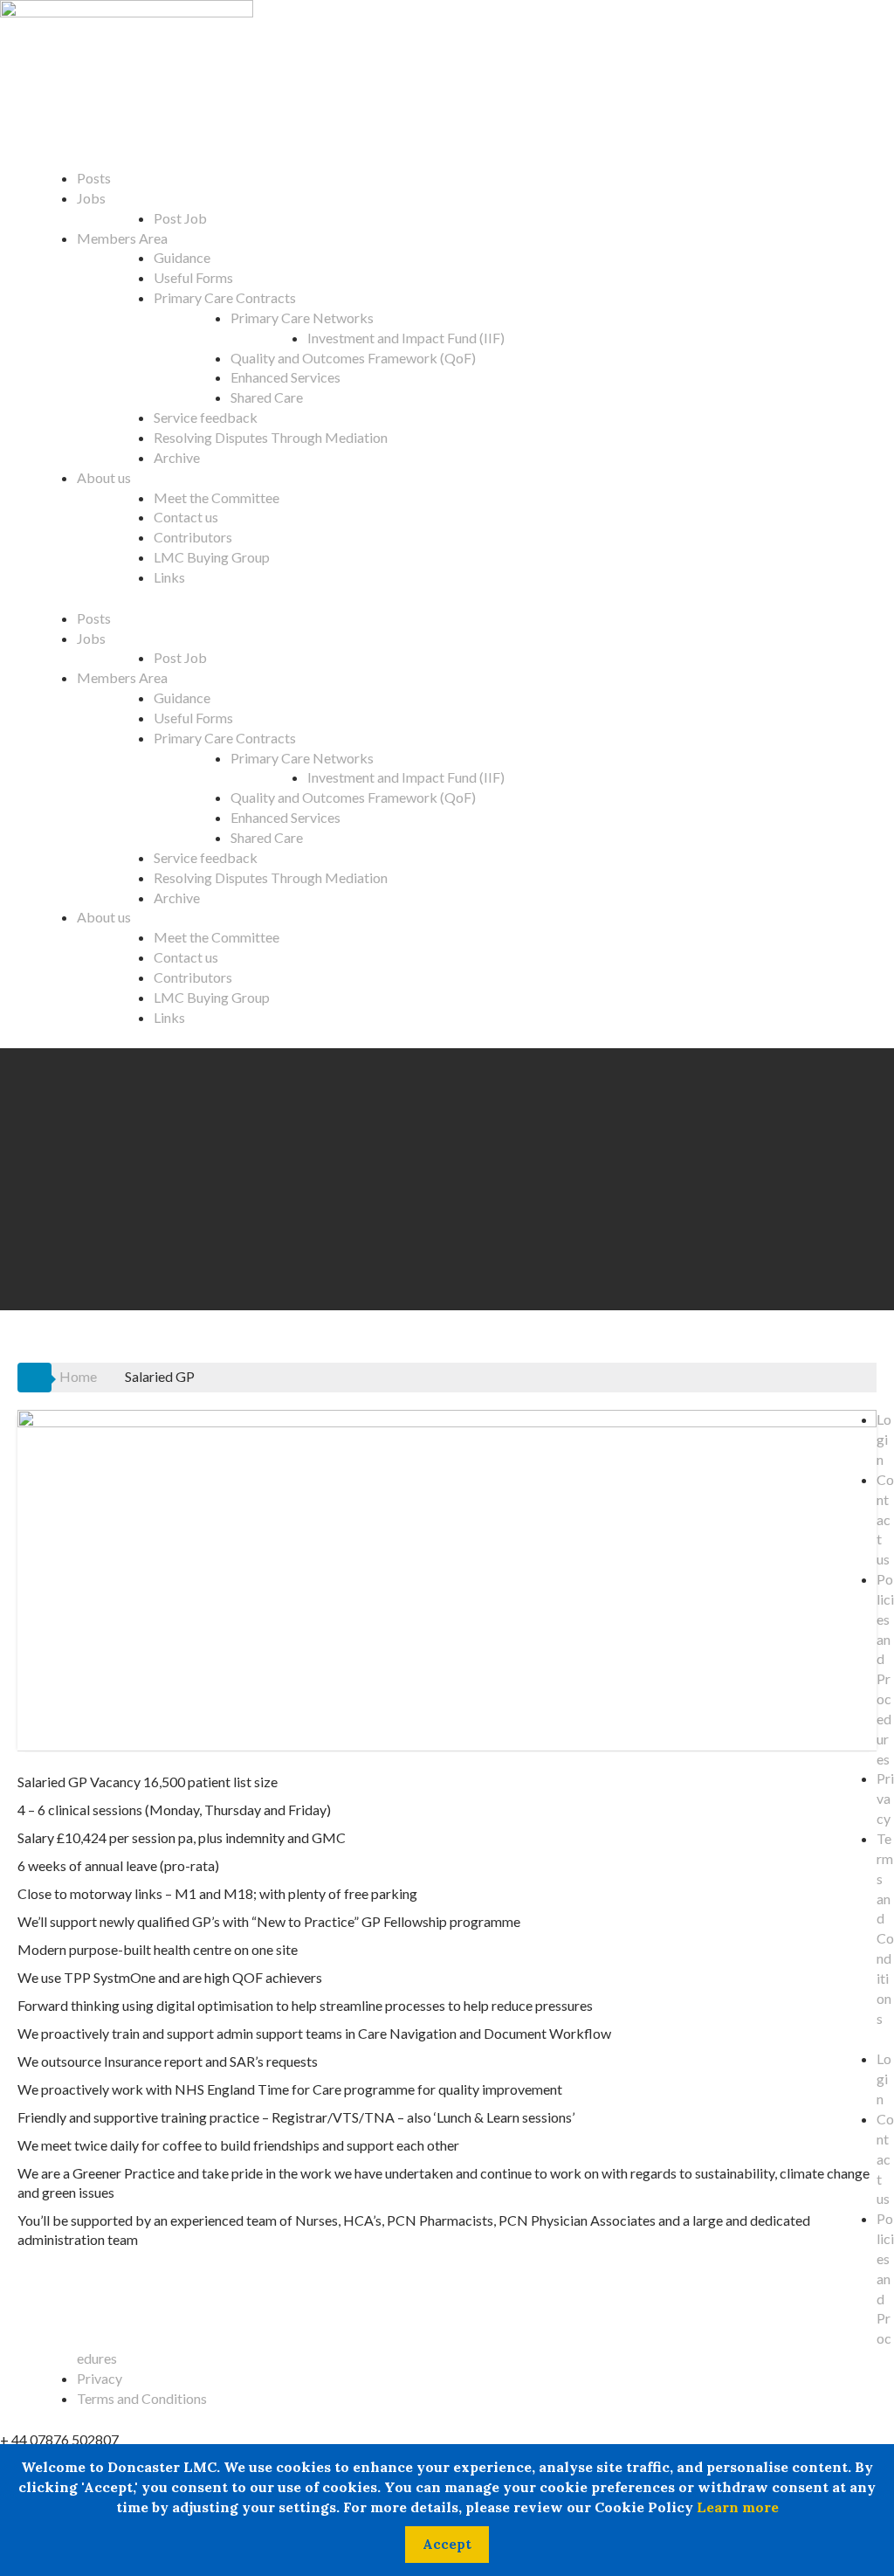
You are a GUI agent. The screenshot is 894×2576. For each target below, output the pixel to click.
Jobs (91, 198)
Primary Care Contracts (225, 297)
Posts (94, 178)
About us (104, 477)
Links (169, 577)
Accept (447, 2544)
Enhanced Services (285, 377)
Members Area (122, 238)
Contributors (193, 537)
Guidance (182, 257)
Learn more (738, 2507)
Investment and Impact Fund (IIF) (406, 338)
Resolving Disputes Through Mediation (271, 437)
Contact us (186, 517)
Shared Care (267, 397)
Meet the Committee (217, 497)
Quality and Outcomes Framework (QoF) (353, 358)
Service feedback (206, 417)
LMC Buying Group (212, 557)
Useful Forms (193, 277)
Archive (177, 457)
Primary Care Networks (302, 318)
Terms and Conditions (142, 2398)
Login (884, 1439)
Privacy (885, 1798)
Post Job (180, 218)
